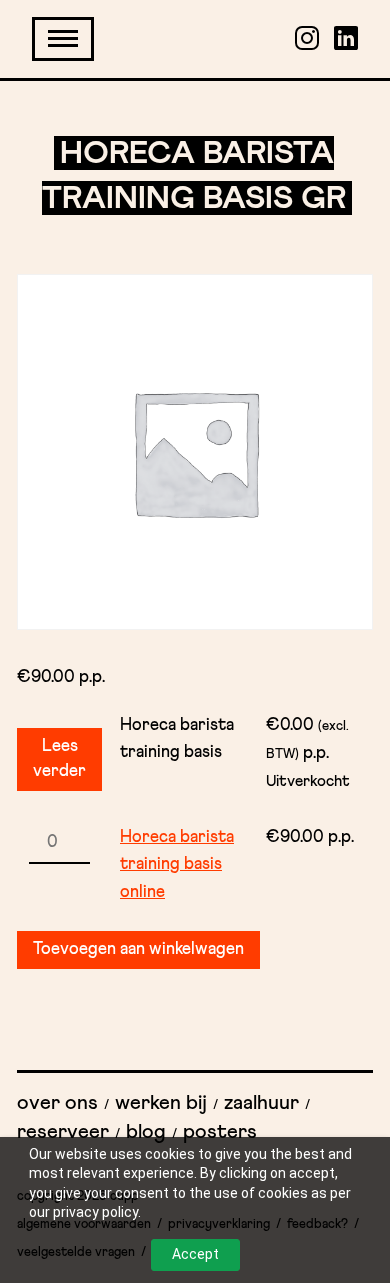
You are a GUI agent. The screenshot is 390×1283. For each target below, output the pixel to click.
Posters (220, 1132)
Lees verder (59, 759)
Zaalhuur (261, 1103)
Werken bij (161, 1103)
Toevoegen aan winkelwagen (138, 949)
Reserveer (63, 1132)
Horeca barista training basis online (177, 865)
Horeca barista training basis (177, 739)
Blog (146, 1132)
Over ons (57, 1103)
